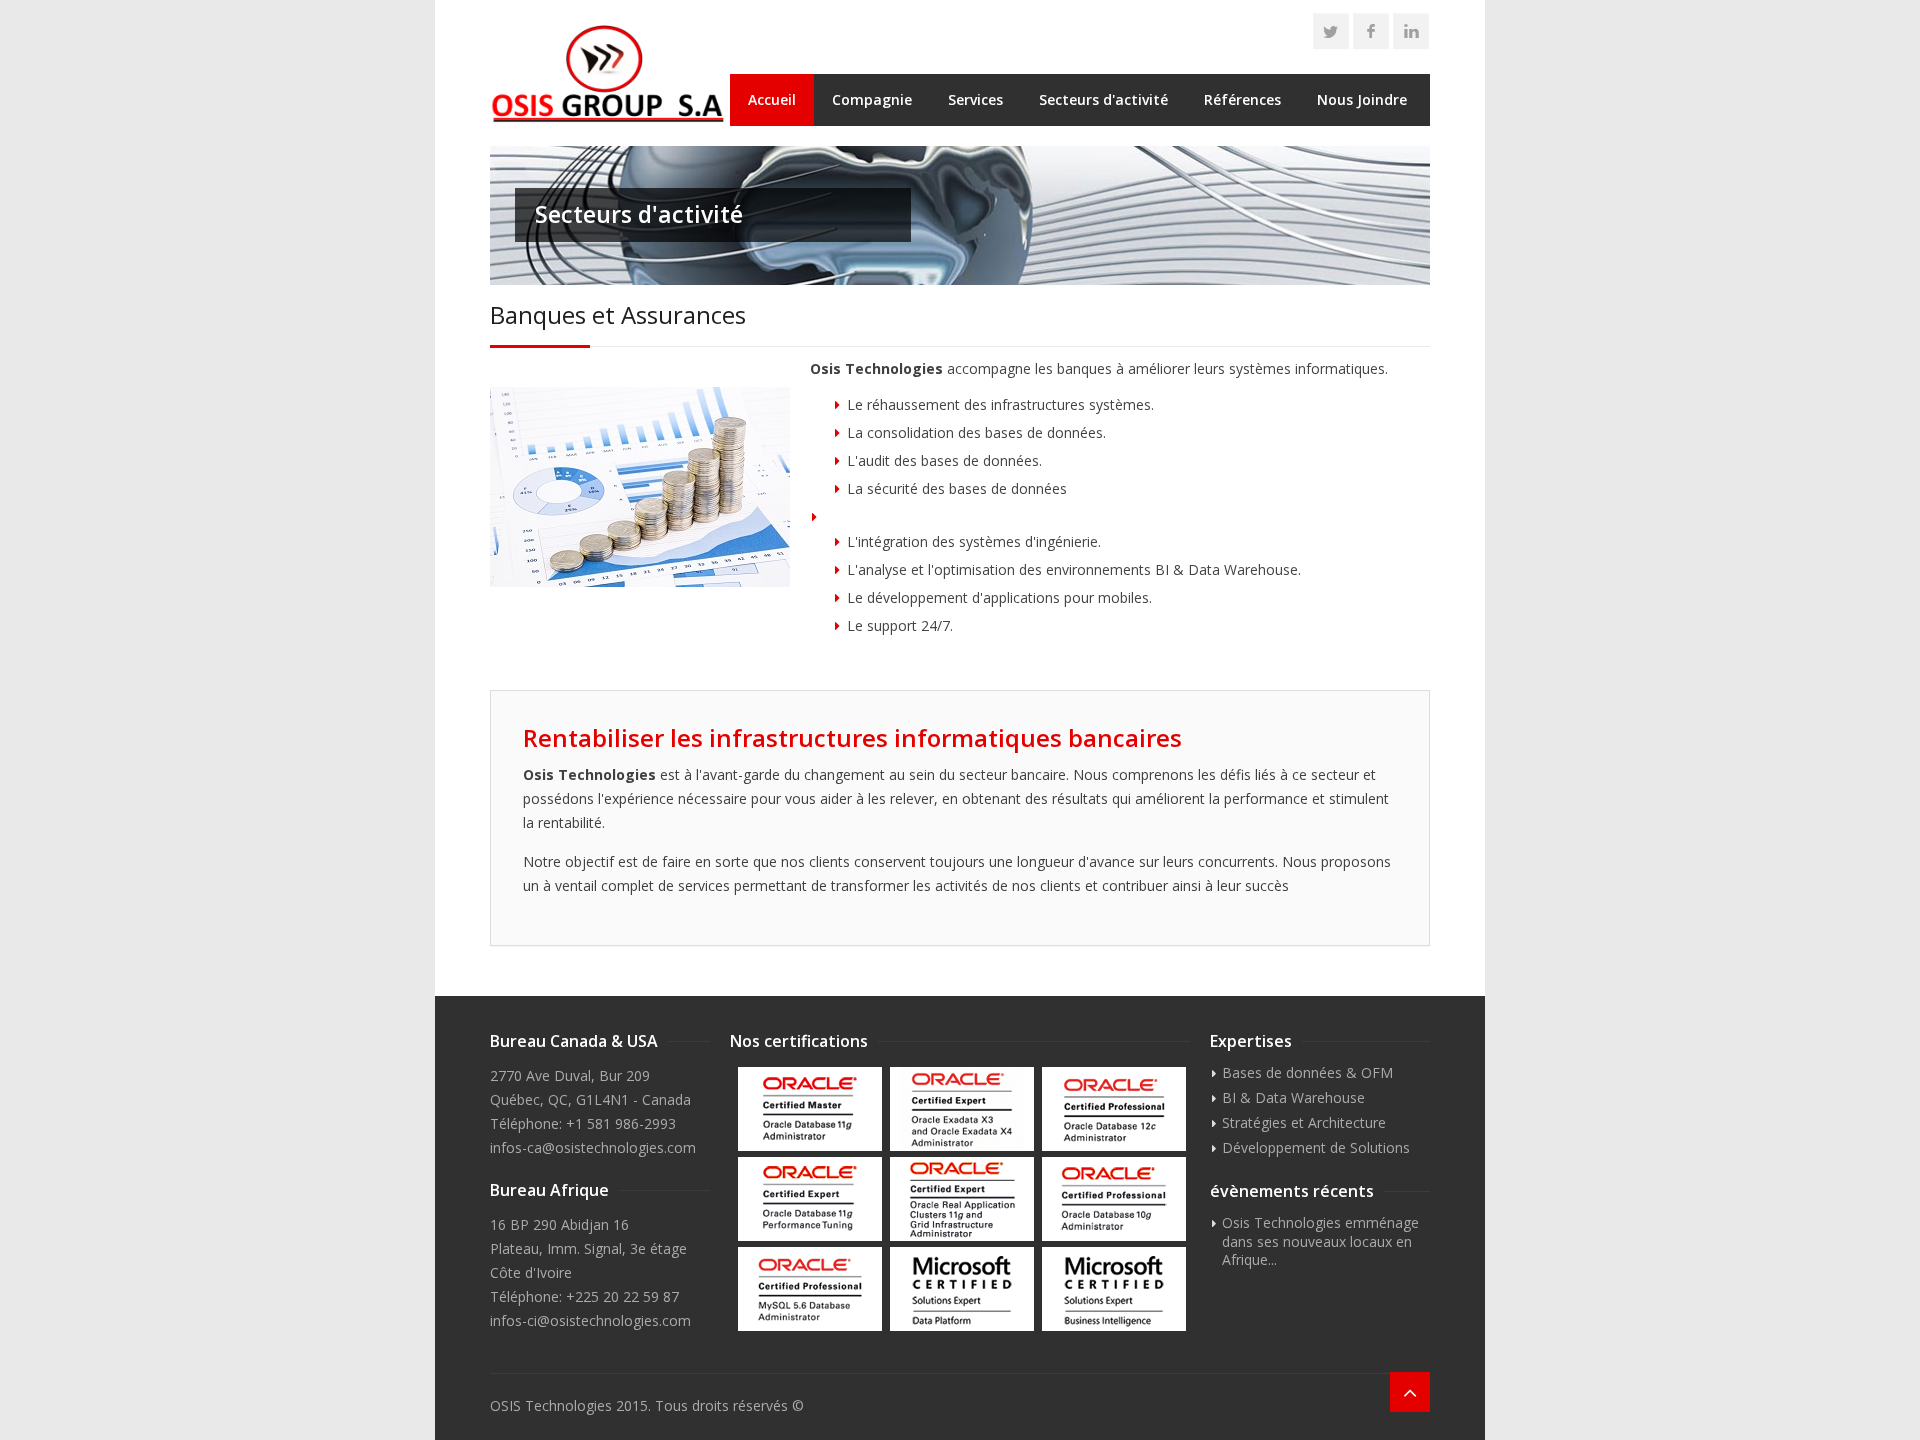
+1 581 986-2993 (621, 1123)
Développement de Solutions (1316, 1147)
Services (975, 99)
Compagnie (872, 99)
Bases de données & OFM (1307, 1072)
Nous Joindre (1362, 99)
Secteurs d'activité (1103, 99)
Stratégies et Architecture (1304, 1122)
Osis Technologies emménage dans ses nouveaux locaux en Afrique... (1314, 1241)
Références (1242, 99)
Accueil (772, 99)
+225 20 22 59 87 (622, 1296)
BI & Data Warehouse (1293, 1097)
